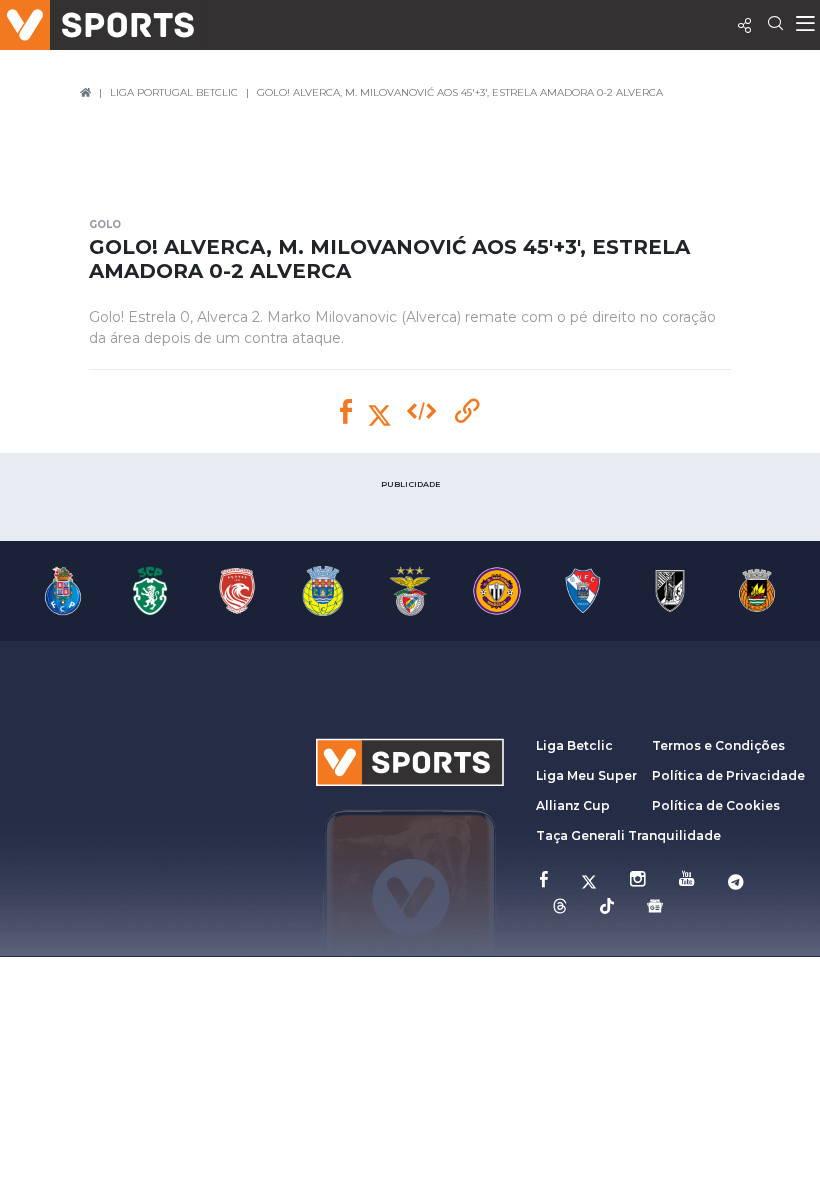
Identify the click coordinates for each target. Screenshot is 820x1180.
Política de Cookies (716, 805)
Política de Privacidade (728, 775)
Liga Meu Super (586, 775)
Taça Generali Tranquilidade (628, 835)
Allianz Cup (573, 805)
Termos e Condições (718, 745)
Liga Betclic (574, 745)
